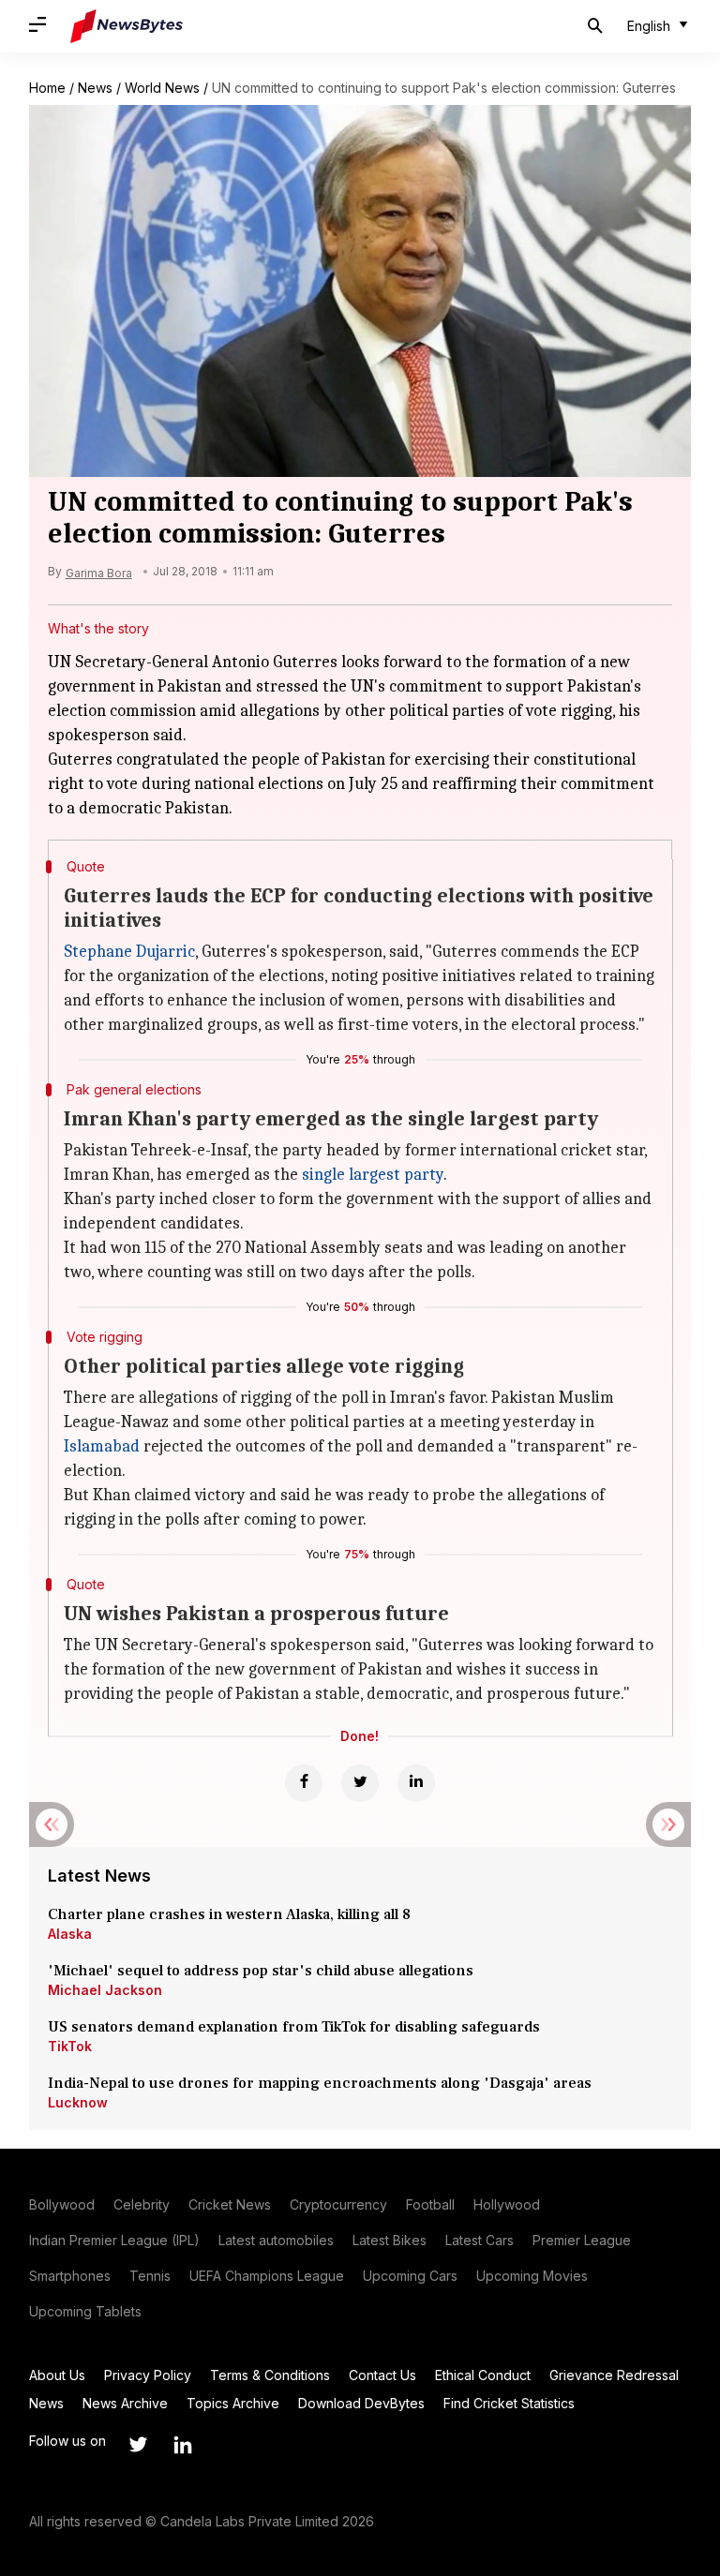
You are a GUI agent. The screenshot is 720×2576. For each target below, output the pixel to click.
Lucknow (78, 2102)
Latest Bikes (390, 2240)
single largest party (373, 1175)
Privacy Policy (148, 2375)
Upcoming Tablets (85, 2311)
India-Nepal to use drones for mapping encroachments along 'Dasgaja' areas (320, 2083)
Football (430, 2204)
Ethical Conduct (483, 2375)
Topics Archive (233, 2403)
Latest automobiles (276, 2240)
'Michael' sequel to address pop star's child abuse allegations (261, 1971)
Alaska (70, 1934)
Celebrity (142, 2204)
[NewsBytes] (127, 26)
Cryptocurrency (338, 2204)
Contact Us (382, 2375)
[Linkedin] (416, 1783)
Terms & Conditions (270, 2375)
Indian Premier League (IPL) (114, 2240)
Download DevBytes (361, 2403)
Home (47, 88)
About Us (57, 2375)
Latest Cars (480, 2240)
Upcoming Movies (532, 2276)
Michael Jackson (105, 1990)
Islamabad (102, 1446)
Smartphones (70, 2276)
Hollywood (507, 2204)
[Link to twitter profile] (138, 2445)
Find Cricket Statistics (509, 2403)
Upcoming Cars (410, 2276)
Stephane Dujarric (129, 952)
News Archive (125, 2403)
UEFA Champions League (267, 2276)
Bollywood (62, 2204)
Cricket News (230, 2204)
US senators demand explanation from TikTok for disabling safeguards (294, 2027)
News (95, 88)
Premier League (582, 2240)
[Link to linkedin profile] (183, 2445)
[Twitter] (360, 1783)
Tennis (150, 2276)
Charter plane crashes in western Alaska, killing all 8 (231, 1914)
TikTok (70, 2046)
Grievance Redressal (614, 2375)
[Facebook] (304, 1783)
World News (162, 88)
